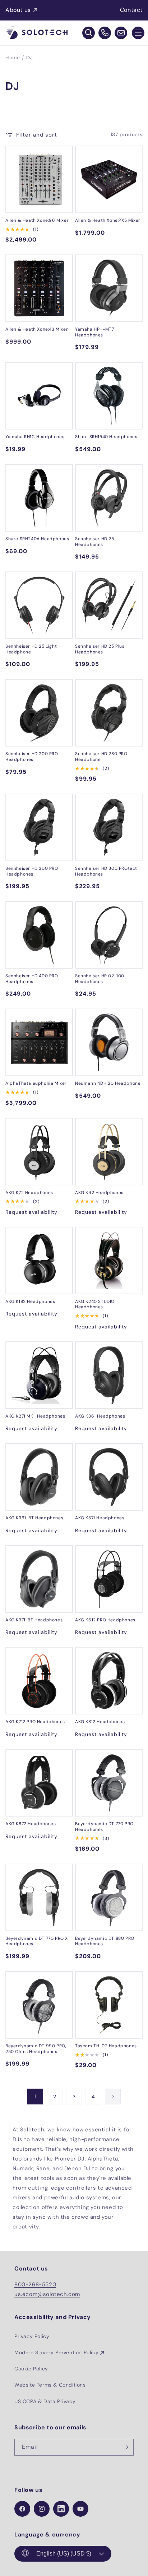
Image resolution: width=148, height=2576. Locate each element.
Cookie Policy (31, 2369)
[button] (138, 33)
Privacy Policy (32, 2336)
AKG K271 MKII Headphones (35, 1416)
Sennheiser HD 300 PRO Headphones (32, 871)
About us (18, 10)
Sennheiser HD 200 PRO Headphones (32, 757)
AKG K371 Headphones (100, 1518)
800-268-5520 (35, 2285)
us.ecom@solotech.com (47, 2294)
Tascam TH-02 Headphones (106, 2046)
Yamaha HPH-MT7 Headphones (94, 332)
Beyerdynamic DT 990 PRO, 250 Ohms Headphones (36, 2049)
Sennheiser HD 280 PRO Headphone (101, 757)
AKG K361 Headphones (100, 1416)
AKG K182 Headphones (30, 1302)
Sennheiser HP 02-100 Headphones (100, 979)
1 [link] (35, 2097)
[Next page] (113, 2097)
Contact (131, 10)
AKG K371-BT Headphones (34, 1620)
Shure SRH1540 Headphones (106, 437)
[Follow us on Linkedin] (61, 2509)
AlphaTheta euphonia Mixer (36, 1083)
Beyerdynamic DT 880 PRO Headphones (105, 1941)
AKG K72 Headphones (29, 1193)
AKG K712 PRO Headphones (35, 1722)
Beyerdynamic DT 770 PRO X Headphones (37, 1941)
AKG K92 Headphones (99, 1193)
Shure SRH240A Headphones (37, 539)
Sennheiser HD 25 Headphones (95, 542)
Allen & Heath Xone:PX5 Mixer (108, 221)
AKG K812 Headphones (100, 1722)
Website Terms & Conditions (50, 2385)
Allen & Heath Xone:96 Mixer (37, 221)
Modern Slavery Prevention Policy (56, 2352)
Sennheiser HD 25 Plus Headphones (100, 649)
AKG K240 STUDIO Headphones (95, 1305)
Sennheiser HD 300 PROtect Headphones (106, 871)
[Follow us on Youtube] (80, 2509)
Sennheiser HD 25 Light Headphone (31, 649)
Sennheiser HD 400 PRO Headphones (32, 979)
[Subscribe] (125, 2447)
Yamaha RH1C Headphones (35, 437)
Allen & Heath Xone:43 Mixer (37, 329)
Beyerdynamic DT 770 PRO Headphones (104, 1827)
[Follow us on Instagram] (42, 2509)
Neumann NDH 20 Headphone (108, 1083)
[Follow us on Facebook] (22, 2509)
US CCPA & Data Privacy (45, 2401)
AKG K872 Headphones (31, 1824)
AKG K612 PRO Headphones (105, 1620)
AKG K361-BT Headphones (34, 1518)
